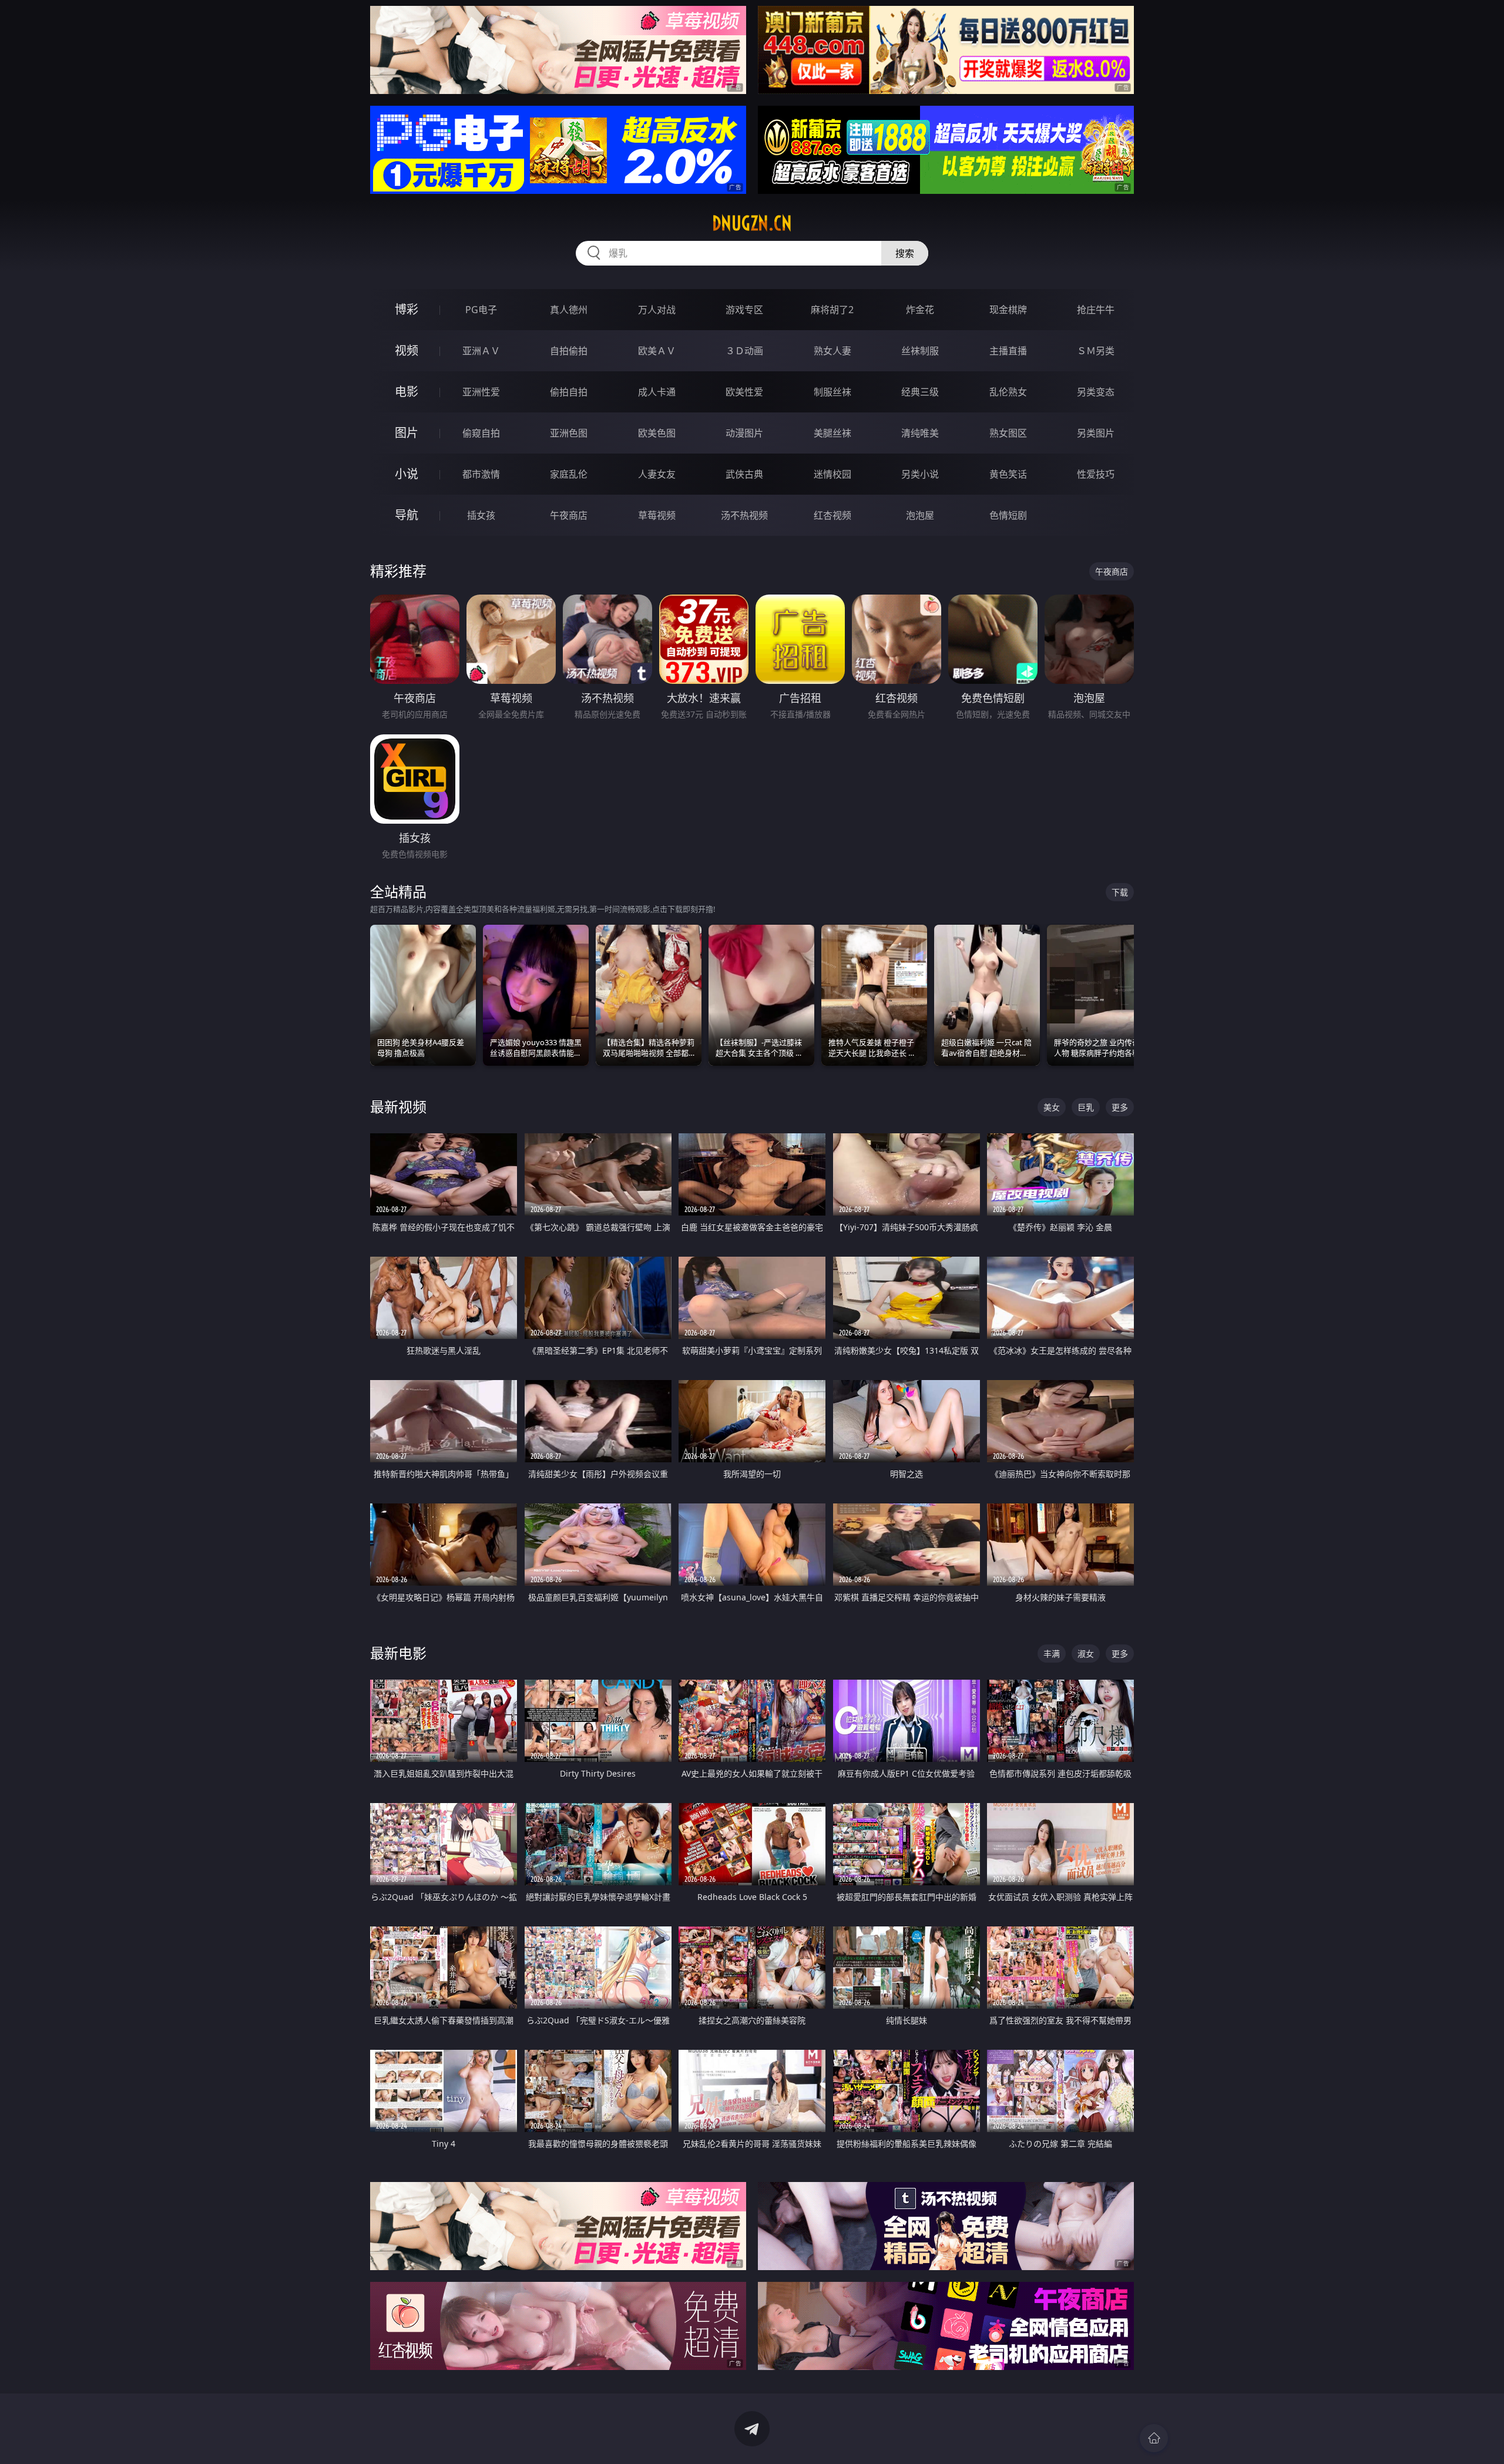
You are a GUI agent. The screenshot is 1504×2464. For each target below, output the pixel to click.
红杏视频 (832, 515)
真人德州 (569, 310)
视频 (407, 350)
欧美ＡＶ (657, 351)
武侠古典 (744, 474)
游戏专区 (744, 310)
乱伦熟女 (1008, 392)
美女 (1052, 1107)
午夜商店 (569, 515)
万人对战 (657, 310)
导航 (407, 515)
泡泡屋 (920, 515)
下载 (1120, 892)
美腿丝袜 (832, 433)
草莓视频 (657, 515)
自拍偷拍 (569, 351)
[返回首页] (1154, 2438)
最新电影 (398, 1653)
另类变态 (1096, 392)
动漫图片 (744, 433)
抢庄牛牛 (1096, 310)
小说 (407, 474)
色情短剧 (1008, 515)
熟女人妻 (832, 351)
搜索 (905, 253)
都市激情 (481, 474)
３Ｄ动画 (744, 351)
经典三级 (920, 392)
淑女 (1086, 1654)
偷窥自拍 (481, 433)
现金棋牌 (1008, 310)
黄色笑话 (1008, 474)
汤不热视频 (744, 515)
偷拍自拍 (569, 392)
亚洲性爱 (481, 392)
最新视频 (398, 1107)
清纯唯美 (920, 433)
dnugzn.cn (752, 223)
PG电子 (481, 310)
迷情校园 (832, 474)
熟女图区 (1008, 433)
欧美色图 (657, 433)
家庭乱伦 (569, 474)
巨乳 (1086, 1107)
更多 (1120, 1107)
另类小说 (920, 474)
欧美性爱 (744, 392)
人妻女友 (657, 474)
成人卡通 (657, 392)
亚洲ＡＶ (481, 351)
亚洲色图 (569, 433)
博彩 (407, 309)
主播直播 (1008, 351)
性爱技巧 (1096, 474)
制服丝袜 (832, 392)
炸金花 (920, 310)
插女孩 (481, 515)
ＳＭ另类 (1096, 351)
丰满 (1052, 1654)
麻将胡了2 (832, 310)
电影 (407, 392)
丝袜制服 (920, 351)
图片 (407, 433)
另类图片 (1096, 433)
